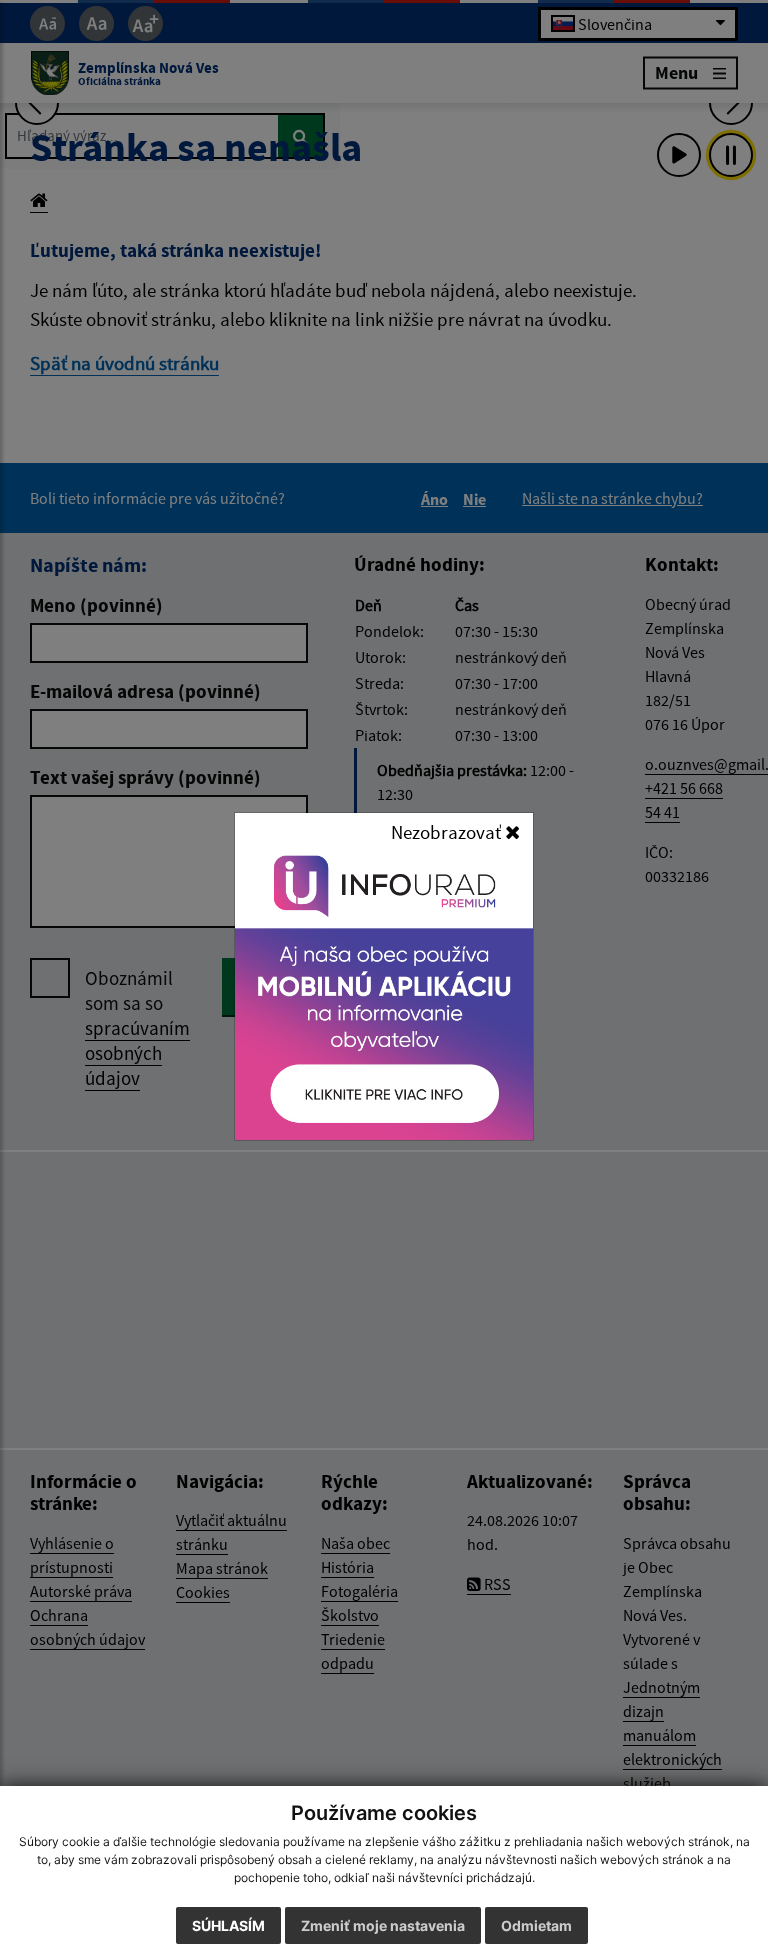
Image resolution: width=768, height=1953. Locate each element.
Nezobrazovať (448, 832)
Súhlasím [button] (228, 1925)
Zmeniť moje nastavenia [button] (383, 1925)
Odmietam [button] (536, 1925)
